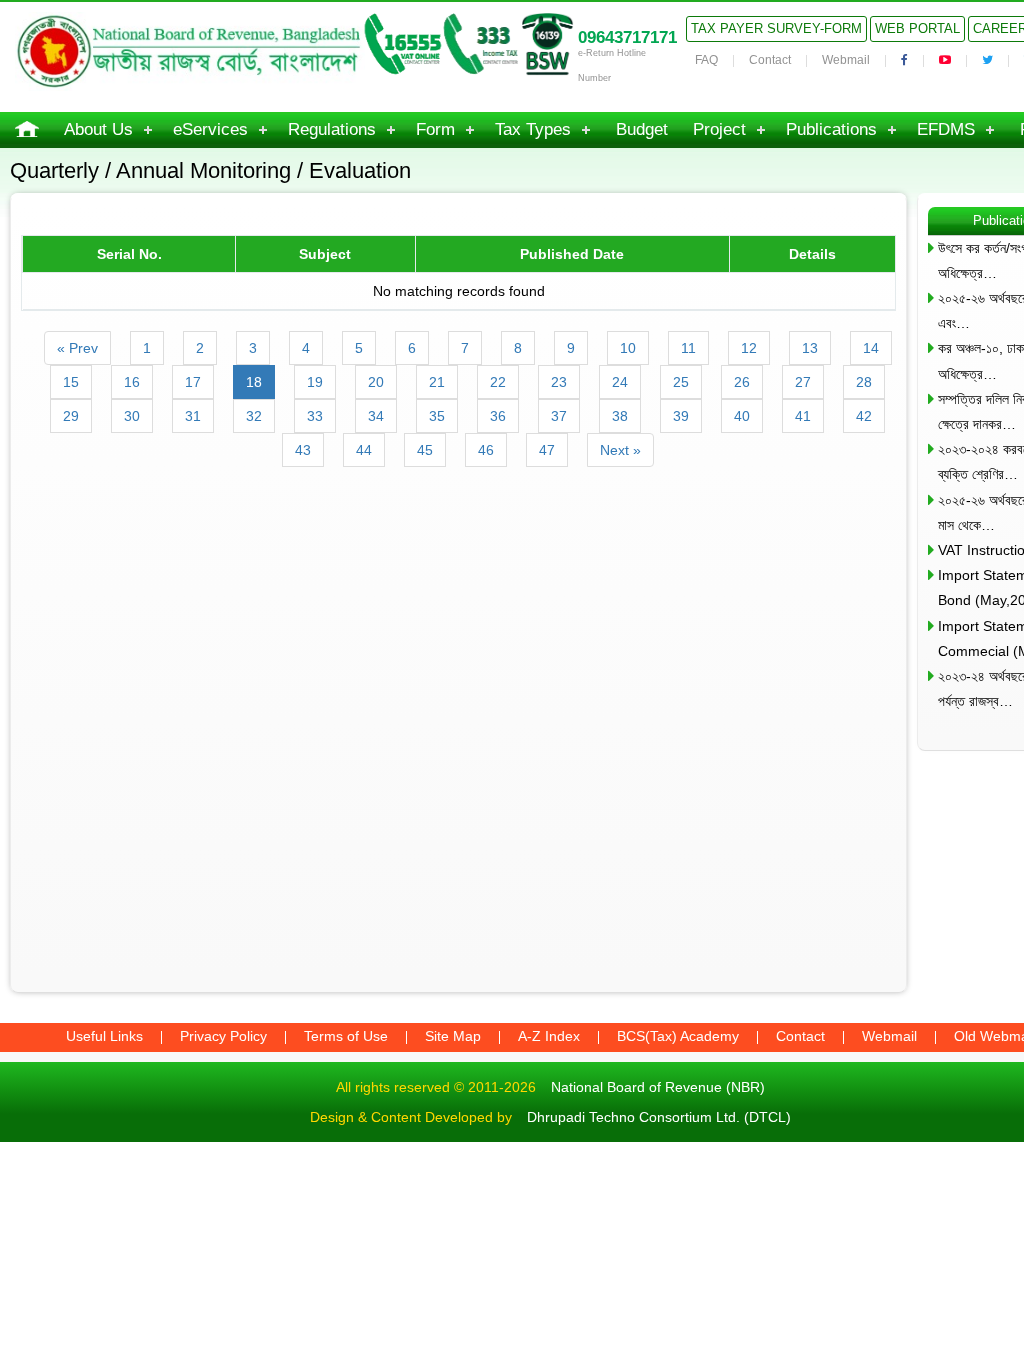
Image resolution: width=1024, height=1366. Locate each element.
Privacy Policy (223, 1036)
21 (437, 382)
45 (425, 450)
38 (620, 416)
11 (688, 348)
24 (620, 382)
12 (749, 348)
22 (498, 382)
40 (742, 416)
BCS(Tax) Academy (678, 1036)
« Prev (77, 348)
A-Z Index (549, 1036)
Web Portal (917, 28)
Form (435, 129)
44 (364, 450)
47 (547, 450)
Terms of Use (346, 1036)
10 (628, 348)
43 (303, 450)
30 (132, 416)
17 (193, 382)
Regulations (332, 129)
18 (254, 382)
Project (719, 129)
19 (315, 382)
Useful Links (104, 1036)
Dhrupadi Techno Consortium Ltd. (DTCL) (659, 1117)
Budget (642, 129)
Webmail (846, 60)
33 (315, 416)
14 (871, 348)
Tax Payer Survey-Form (776, 28)
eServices (210, 129)
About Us (98, 129)
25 (681, 382)
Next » (620, 450)
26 (742, 382)
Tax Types (533, 129)
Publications (831, 129)
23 (559, 382)
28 (864, 382)
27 (803, 382)
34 (376, 416)
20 (376, 382)
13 (810, 348)
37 (559, 416)
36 (498, 416)
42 (864, 416)
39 (681, 416)
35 (437, 416)
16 (132, 382)
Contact (770, 60)
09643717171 (627, 37)
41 (803, 416)
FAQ (706, 60)
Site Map (453, 1036)
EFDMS (946, 129)
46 (486, 450)
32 (254, 416)
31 (193, 416)
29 (71, 416)
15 (71, 382)
